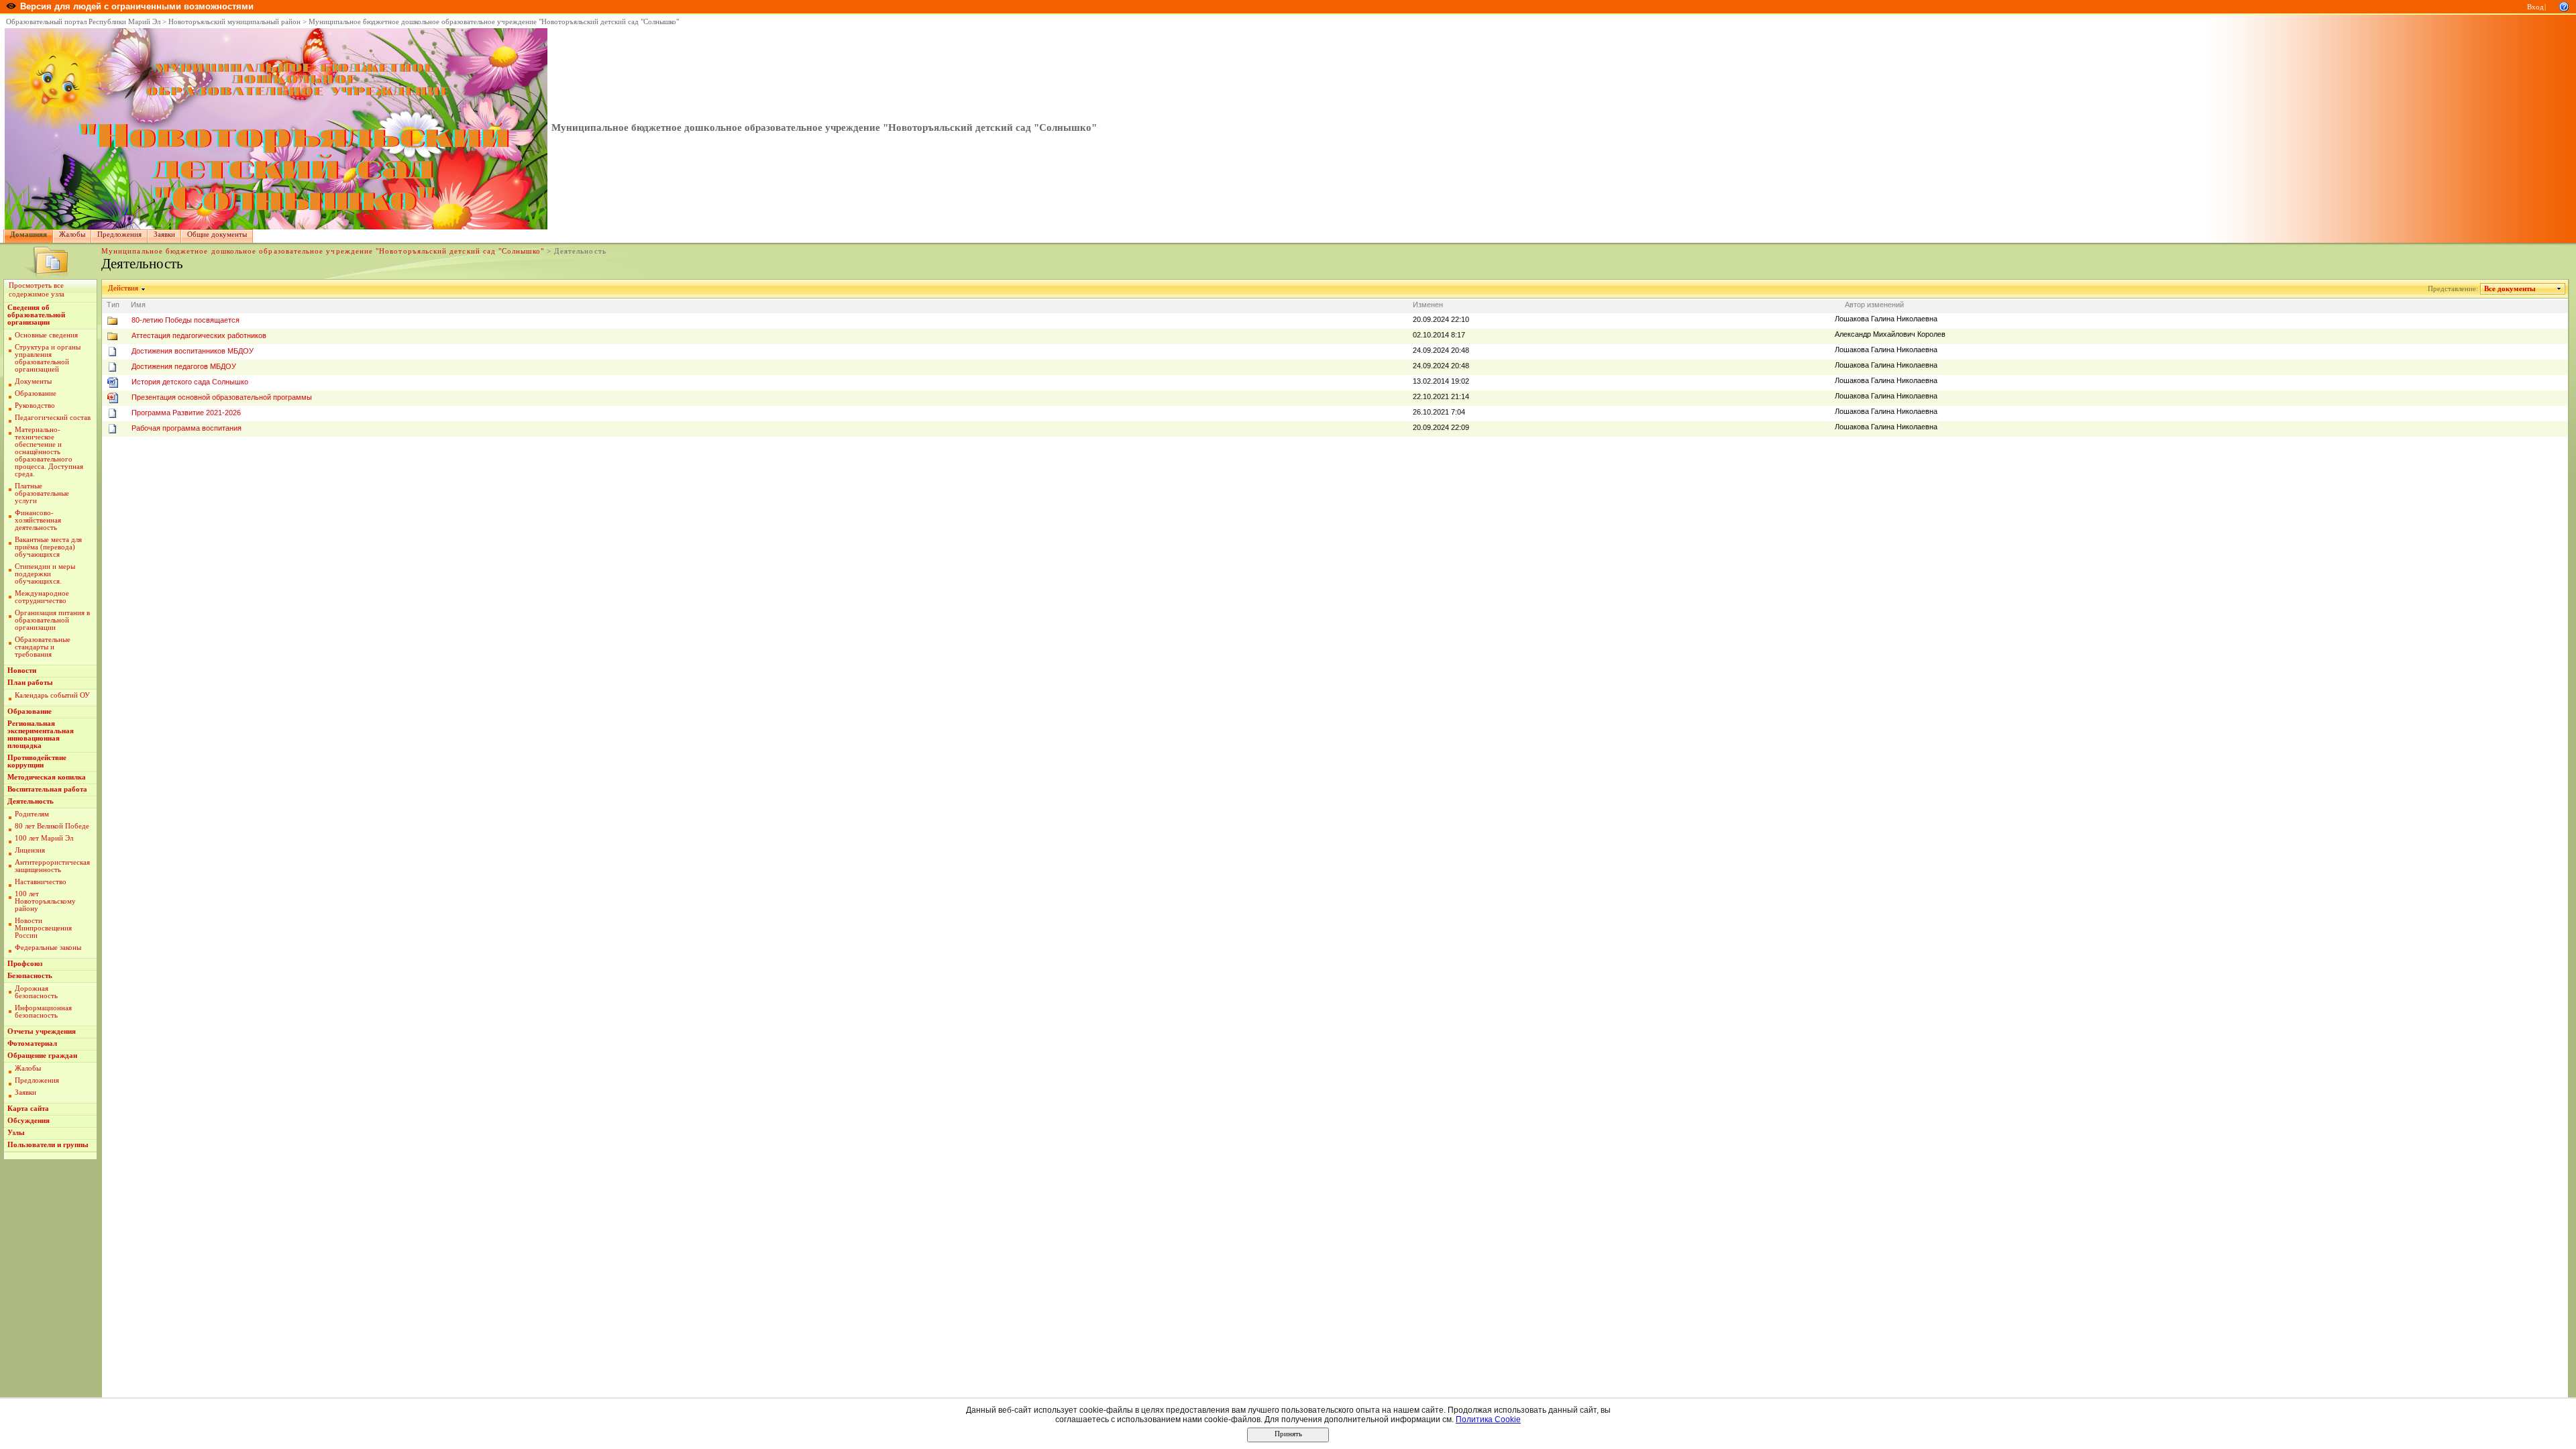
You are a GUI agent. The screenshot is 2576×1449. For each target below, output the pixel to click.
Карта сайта (28, 1109)
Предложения (119, 234)
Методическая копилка (47, 777)
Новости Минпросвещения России (43, 928)
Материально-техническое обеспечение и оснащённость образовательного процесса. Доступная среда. (49, 452)
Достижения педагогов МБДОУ (184, 366)
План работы (30, 683)
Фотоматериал (32, 1043)
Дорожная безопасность (36, 992)
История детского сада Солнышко (190, 382)
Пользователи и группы (48, 1145)
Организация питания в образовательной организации (52, 620)
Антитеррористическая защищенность (52, 866)
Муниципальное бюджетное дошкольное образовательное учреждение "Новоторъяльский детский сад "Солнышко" (494, 22)
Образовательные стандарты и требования (43, 647)
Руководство (35, 406)
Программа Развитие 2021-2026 (186, 413)
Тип (113, 305)
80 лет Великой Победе (52, 826)
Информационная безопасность (43, 1012)
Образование (36, 393)
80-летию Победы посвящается (185, 320)
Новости (22, 670)
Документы (33, 381)
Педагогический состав (53, 418)
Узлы (16, 1133)
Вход (2535, 7)
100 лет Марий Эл (44, 838)
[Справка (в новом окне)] (2564, 6)
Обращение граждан (42, 1056)
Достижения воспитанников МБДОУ (193, 351)
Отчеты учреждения (42, 1031)
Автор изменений (1874, 305)
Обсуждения (29, 1121)
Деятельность (31, 801)
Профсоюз (25, 964)
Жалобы (72, 234)
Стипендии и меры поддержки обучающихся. (45, 574)
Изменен (1428, 305)
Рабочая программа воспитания (186, 428)
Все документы (2510, 289)
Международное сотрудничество (42, 597)
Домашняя (29, 234)
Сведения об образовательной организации (36, 315)
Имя (138, 305)
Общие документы (217, 234)
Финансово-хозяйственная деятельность (38, 520)
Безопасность (30, 976)
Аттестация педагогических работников (199, 335)
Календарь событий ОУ (52, 695)
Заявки (164, 234)
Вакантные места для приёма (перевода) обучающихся (48, 547)
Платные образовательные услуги (42, 493)
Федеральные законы (48, 948)
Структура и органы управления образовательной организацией (48, 358)
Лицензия (30, 850)
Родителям (32, 814)
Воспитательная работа (47, 789)
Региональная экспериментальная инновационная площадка (41, 735)
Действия (123, 288)
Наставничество (41, 882)
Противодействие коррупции (37, 761)
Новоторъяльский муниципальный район (234, 22)
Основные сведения (46, 335)
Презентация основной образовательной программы (222, 397)
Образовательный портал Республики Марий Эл (83, 22)
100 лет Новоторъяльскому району (45, 901)
